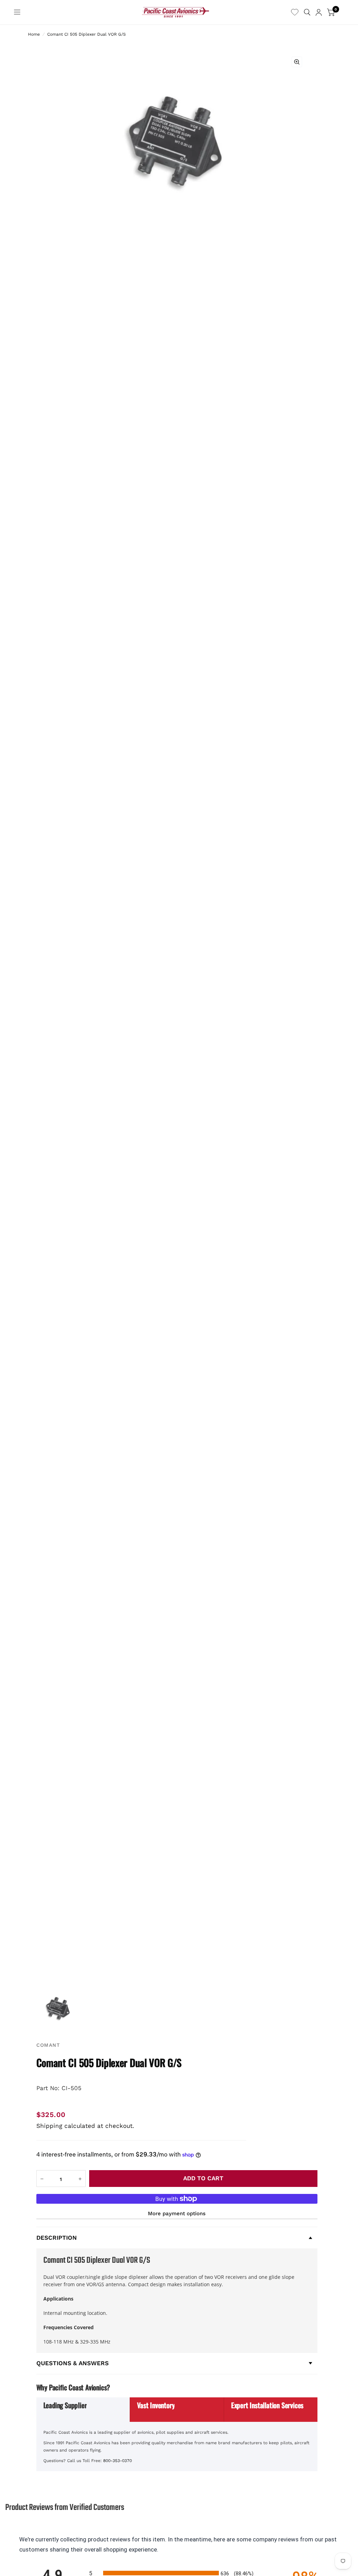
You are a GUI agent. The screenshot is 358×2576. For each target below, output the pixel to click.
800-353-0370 (117, 2461)
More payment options (177, 2213)
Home (34, 34)
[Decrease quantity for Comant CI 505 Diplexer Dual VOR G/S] (42, 2179)
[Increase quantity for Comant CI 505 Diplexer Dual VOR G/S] (80, 2179)
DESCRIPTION (57, 2238)
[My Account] (319, 12)
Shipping (49, 2126)
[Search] (307, 12)
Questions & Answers (73, 2363)
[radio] (179, 2573)
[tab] (83, 2410)
